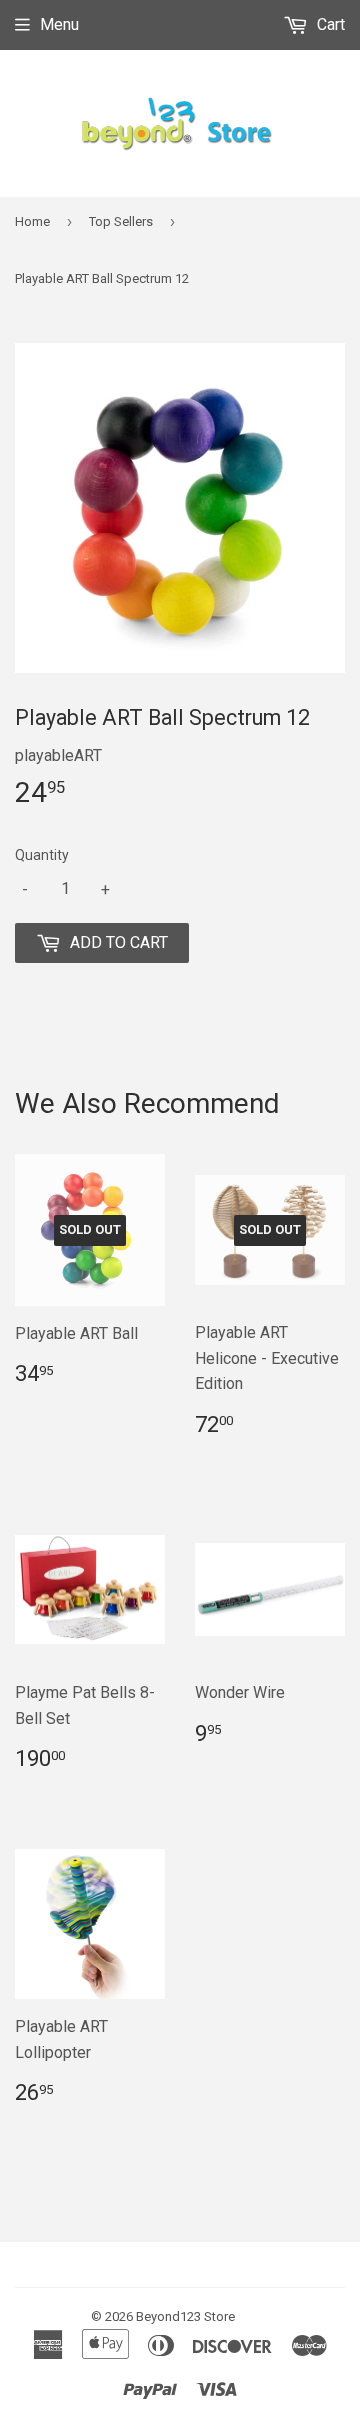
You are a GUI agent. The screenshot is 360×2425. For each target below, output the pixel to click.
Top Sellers (121, 221)
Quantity (42, 855)
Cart (329, 24)
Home (32, 221)
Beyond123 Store (185, 2316)
